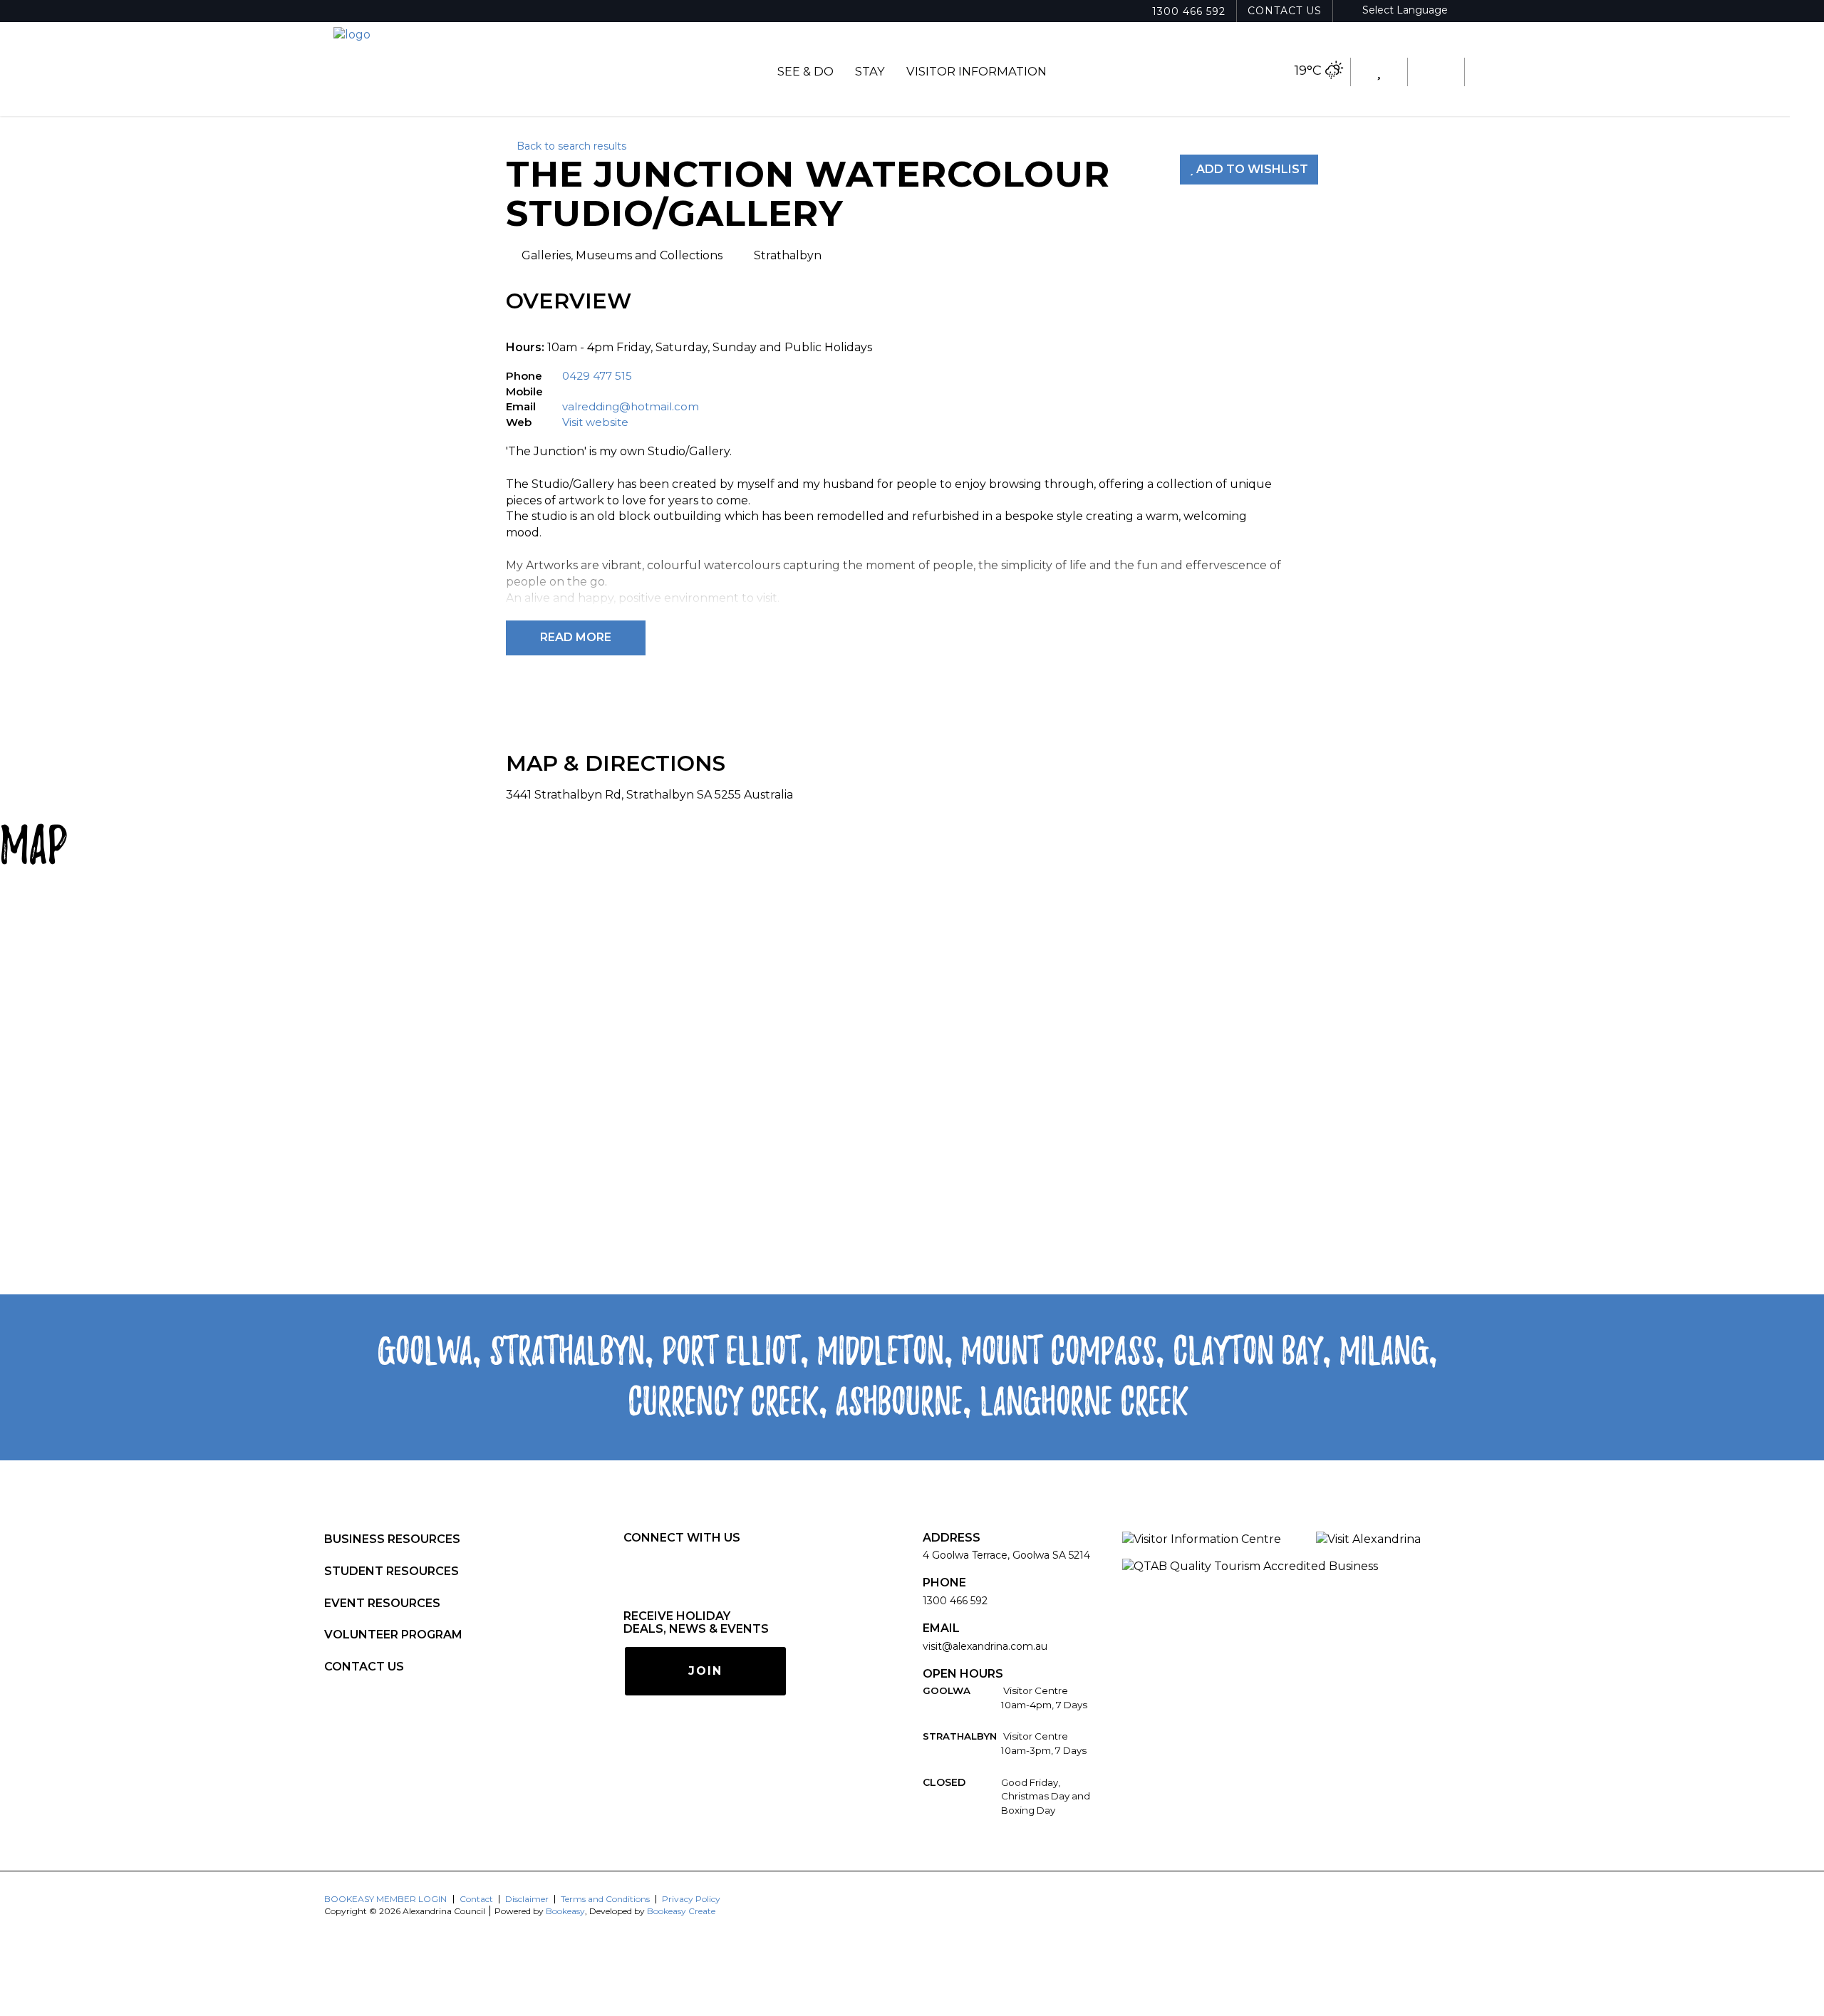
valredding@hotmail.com (631, 406)
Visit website (595, 422)
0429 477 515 (597, 376)
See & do (805, 71)
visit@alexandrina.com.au (985, 1646)
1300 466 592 (1189, 11)
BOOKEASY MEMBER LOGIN (385, 1899)
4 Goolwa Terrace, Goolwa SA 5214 (1006, 1555)
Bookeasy (565, 1911)
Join (705, 1671)
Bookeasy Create (681, 1911)
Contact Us (1285, 11)
